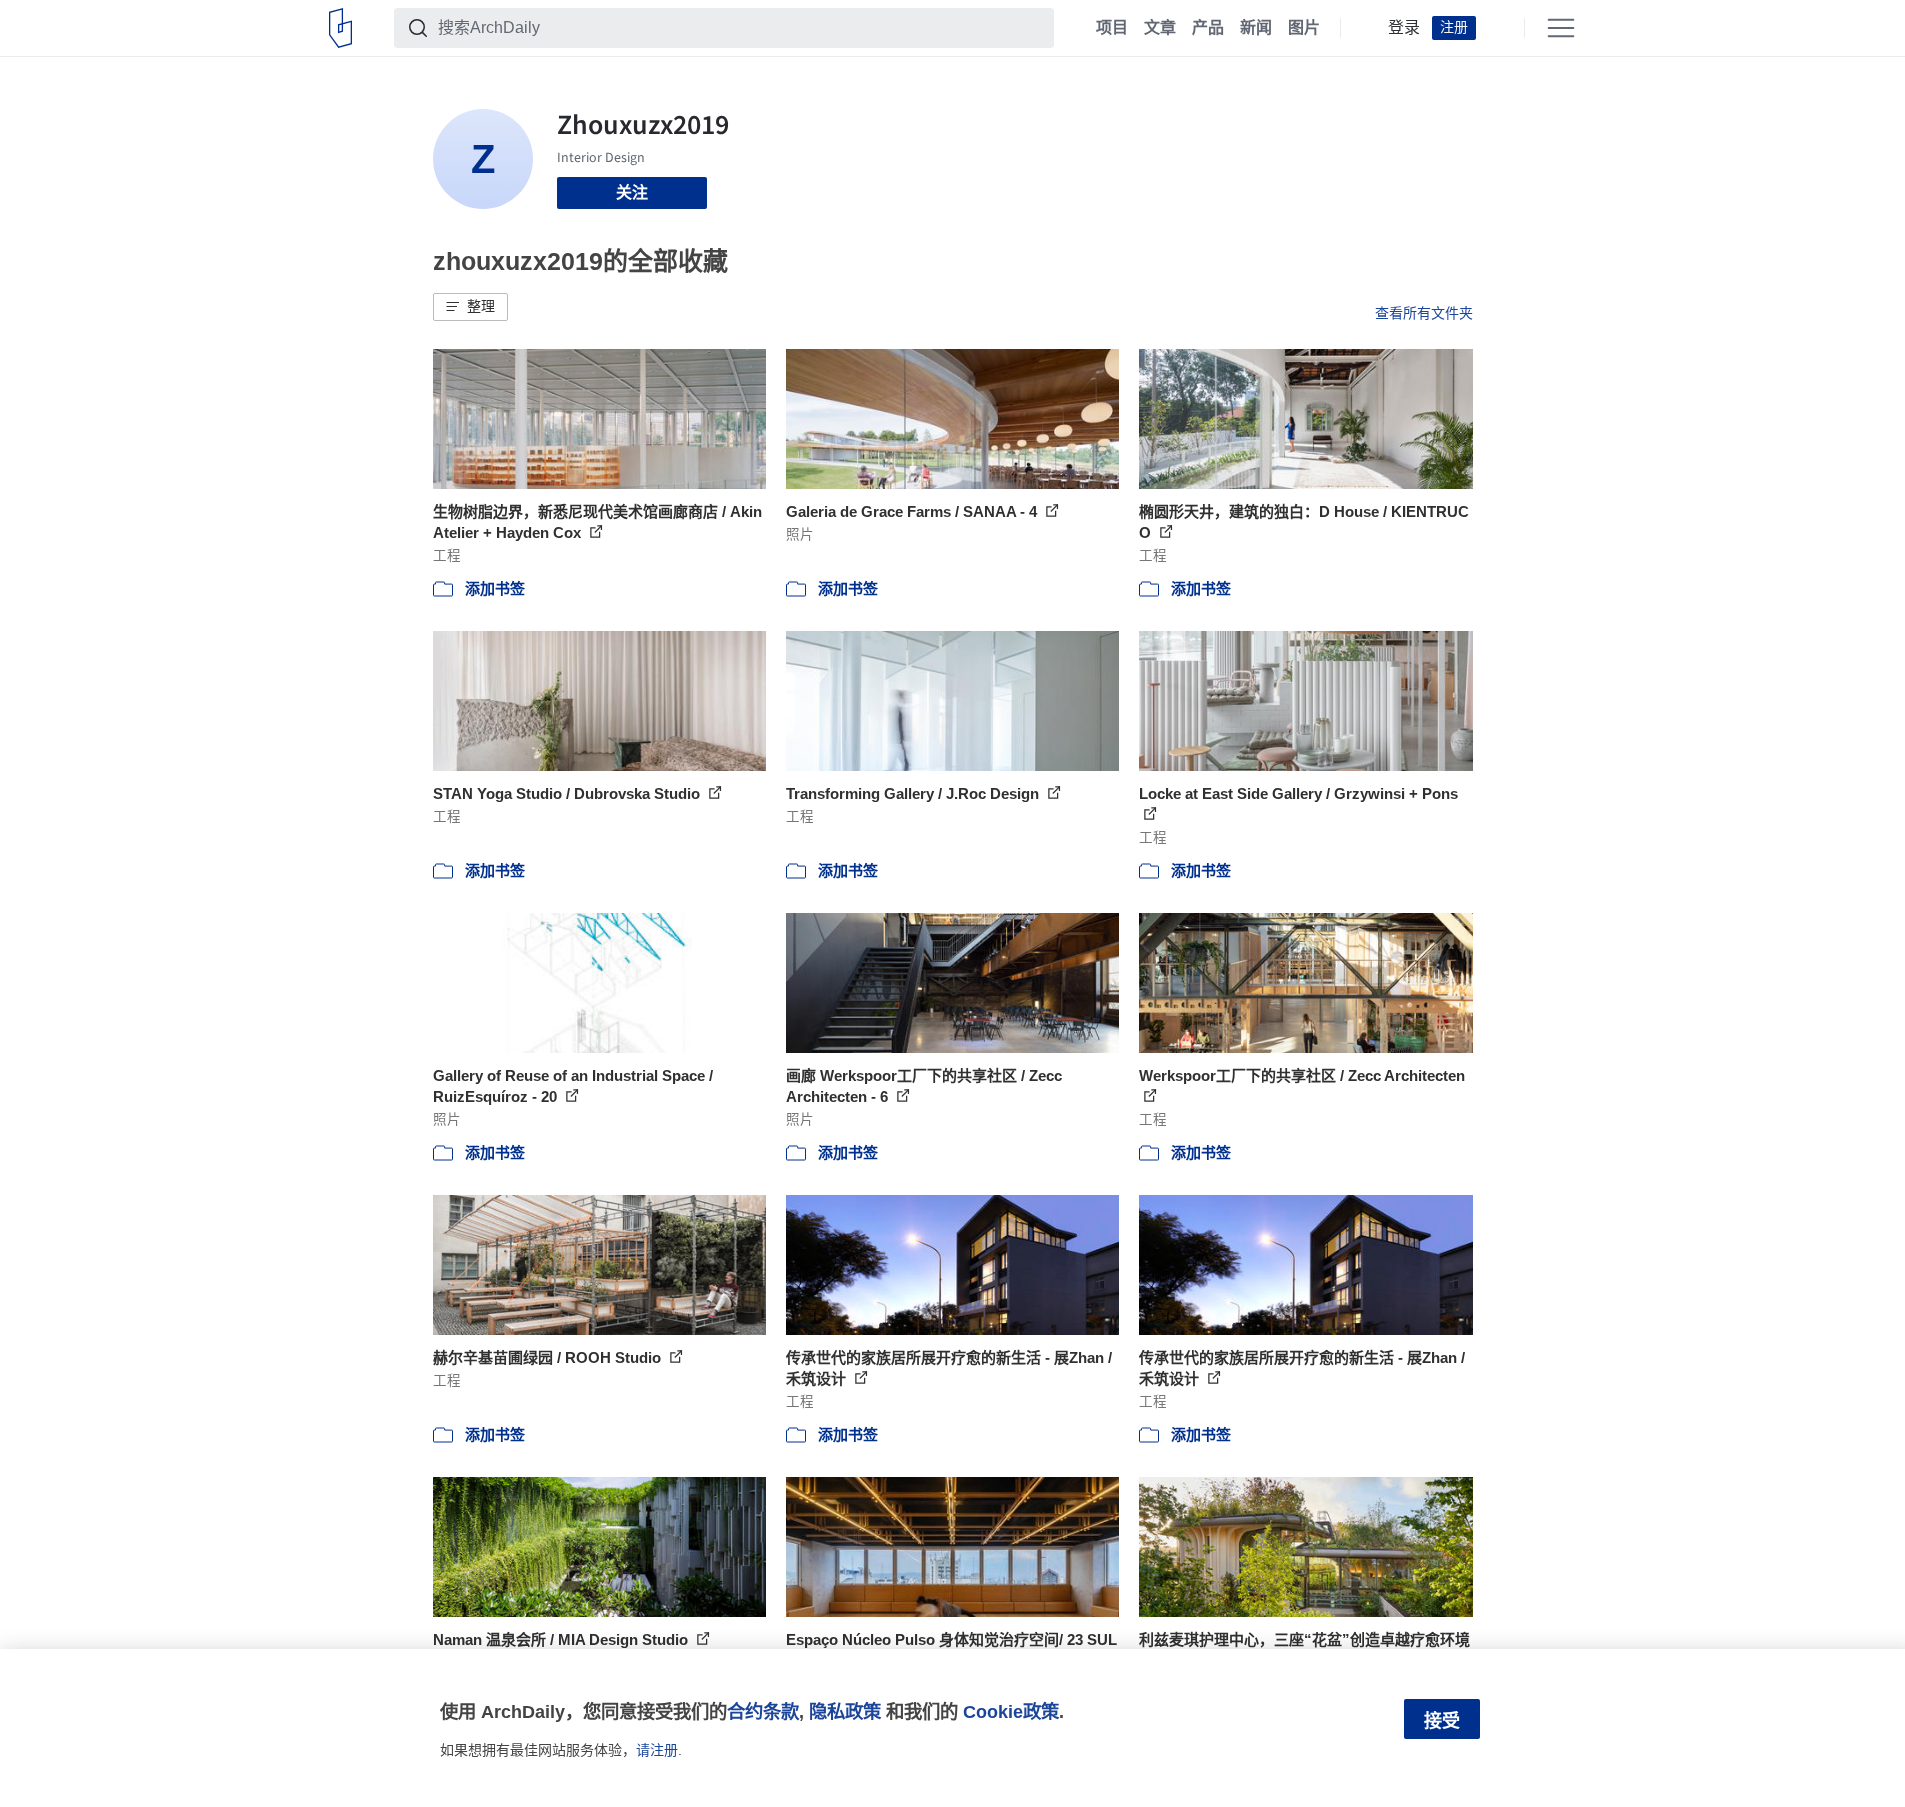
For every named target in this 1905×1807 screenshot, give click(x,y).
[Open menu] (1561, 28)
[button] (470, 307)
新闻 (1256, 28)
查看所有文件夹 (1424, 313)
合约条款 (763, 1711)
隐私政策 (845, 1711)
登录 (1404, 28)
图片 (1304, 28)
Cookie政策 (1011, 1711)
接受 (1442, 1721)
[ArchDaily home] (340, 28)
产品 (1208, 28)
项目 (1112, 28)
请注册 (657, 1750)
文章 (1160, 28)
